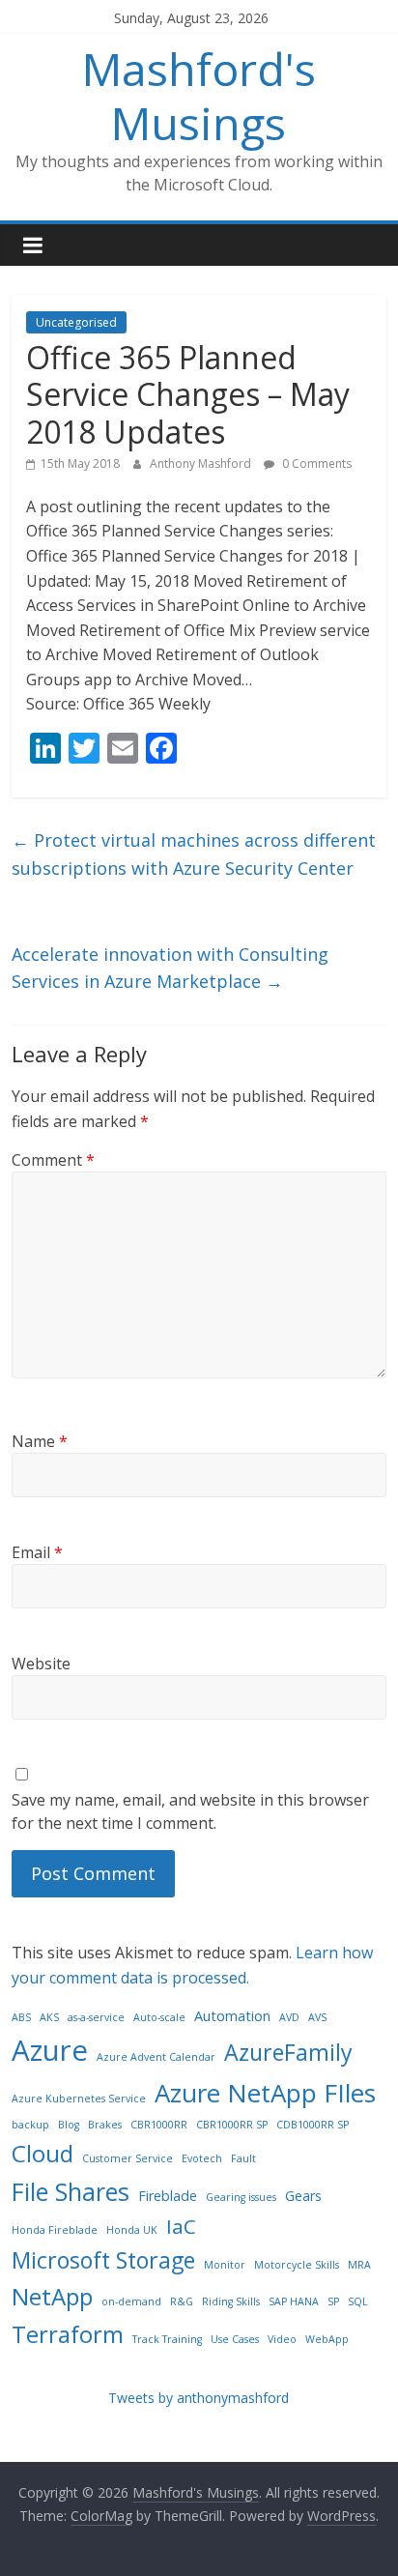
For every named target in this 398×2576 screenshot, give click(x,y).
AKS (49, 2017)
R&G (182, 2301)
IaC (181, 2226)
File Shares (71, 2191)
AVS (317, 2017)
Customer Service (128, 2158)
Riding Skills (231, 2301)
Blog (69, 2125)
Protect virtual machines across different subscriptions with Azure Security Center (194, 854)
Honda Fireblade (55, 2230)
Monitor (225, 2265)
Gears (303, 2196)
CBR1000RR (159, 2125)
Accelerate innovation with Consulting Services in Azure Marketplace (170, 968)
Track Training (167, 2339)
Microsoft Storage (103, 2260)
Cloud (43, 2153)
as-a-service (96, 2017)
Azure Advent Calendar (156, 2057)
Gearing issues (241, 2197)
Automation (232, 2016)
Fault (243, 2158)
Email (37, 1552)
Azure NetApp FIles (265, 2093)
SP (333, 2301)
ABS (21, 2017)
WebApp (327, 2339)
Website (41, 1664)
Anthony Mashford (202, 463)
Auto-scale (159, 2017)
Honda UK (132, 2230)
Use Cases (235, 2339)
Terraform (68, 2334)
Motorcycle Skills (297, 2265)
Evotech (202, 2158)
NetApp (52, 2296)
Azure (50, 2050)
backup (30, 2125)
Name (40, 1441)
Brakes (105, 2125)
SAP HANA (294, 2301)
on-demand (131, 2301)
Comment (53, 1160)
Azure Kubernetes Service (79, 2098)
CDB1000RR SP (313, 2125)
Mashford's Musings (199, 95)
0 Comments (315, 463)
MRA (359, 2265)
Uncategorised (76, 322)
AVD (289, 2017)
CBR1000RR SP (232, 2125)
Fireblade (168, 2196)
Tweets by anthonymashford (199, 2398)
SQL (358, 2301)
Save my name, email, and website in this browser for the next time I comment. (190, 1811)
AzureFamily (288, 2052)
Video (282, 2339)
